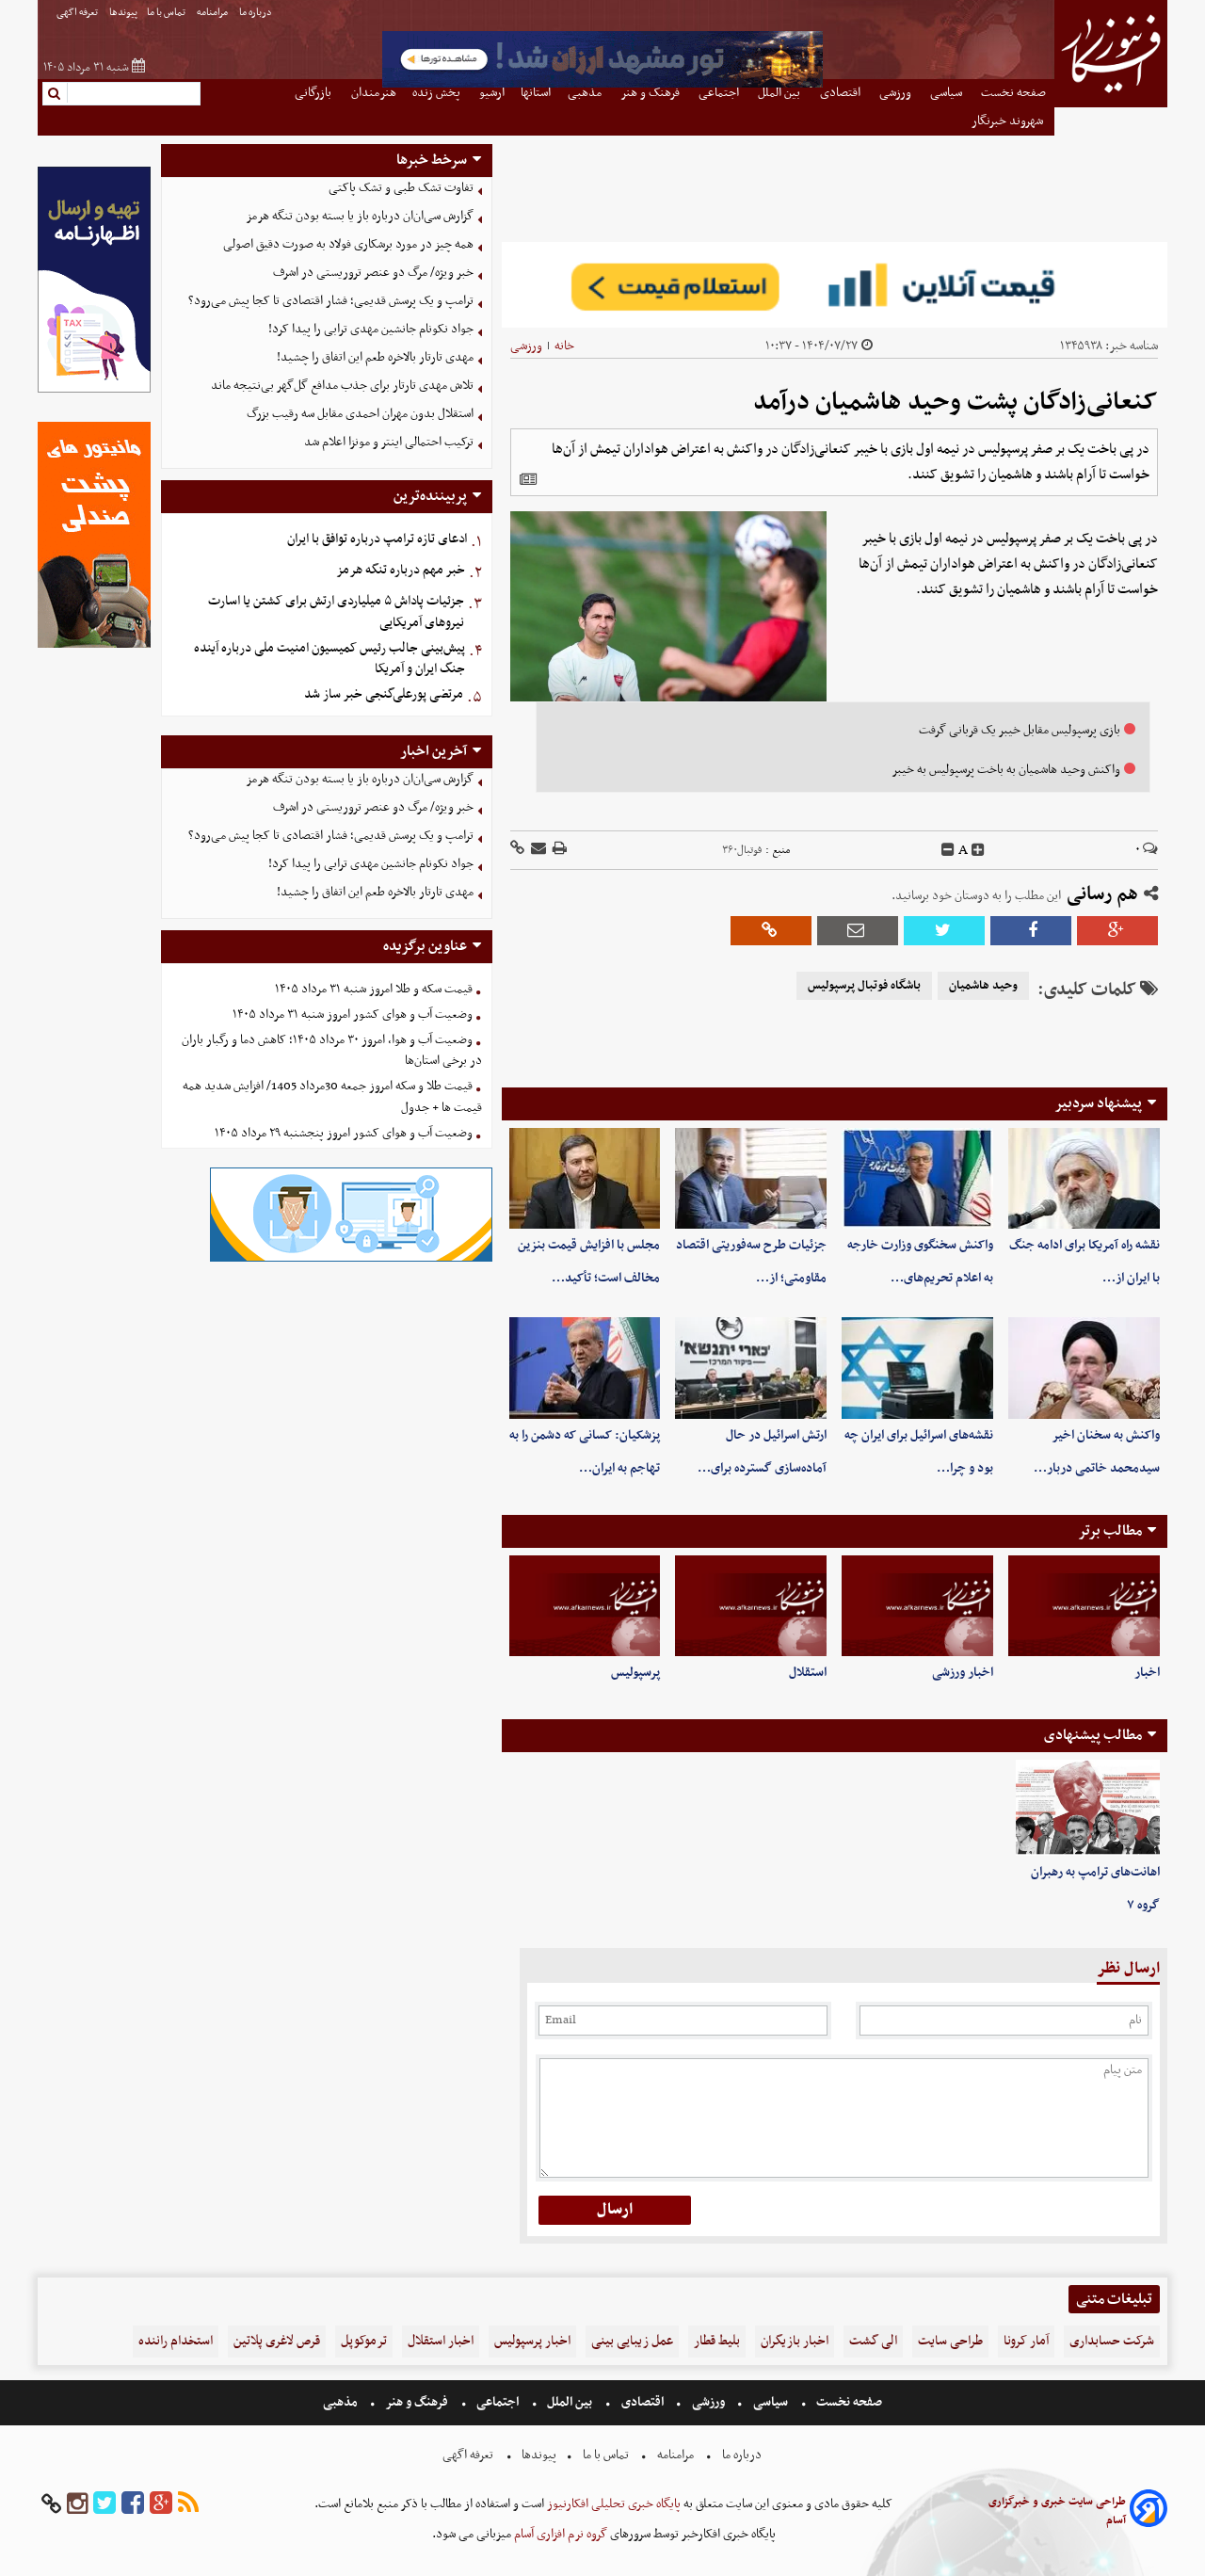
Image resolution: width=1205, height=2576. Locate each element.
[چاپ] (558, 850)
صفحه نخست (848, 2402)
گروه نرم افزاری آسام (559, 2534)
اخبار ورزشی (963, 1673)
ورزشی (526, 346)
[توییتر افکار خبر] (104, 2504)
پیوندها (123, 13)
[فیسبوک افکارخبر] (133, 2504)
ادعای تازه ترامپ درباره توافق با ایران (377, 539)
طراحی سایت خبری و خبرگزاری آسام (1057, 2511)
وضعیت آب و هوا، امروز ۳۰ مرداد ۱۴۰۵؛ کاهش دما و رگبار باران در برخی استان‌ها (332, 1051)
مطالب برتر (1110, 1531)
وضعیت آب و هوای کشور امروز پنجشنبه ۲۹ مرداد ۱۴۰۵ (344, 1133)
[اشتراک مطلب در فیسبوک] (1031, 931)
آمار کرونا (1026, 2341)
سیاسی (771, 2402)
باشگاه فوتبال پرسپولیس (864, 986)
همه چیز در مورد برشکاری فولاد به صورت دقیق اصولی (348, 244)
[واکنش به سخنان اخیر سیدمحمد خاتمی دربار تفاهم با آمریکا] (1084, 1368)
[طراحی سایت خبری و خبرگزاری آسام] (1149, 2512)
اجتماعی (498, 2402)
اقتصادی (643, 2402)
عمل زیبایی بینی (632, 2341)
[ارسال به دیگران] (537, 850)
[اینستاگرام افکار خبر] (77, 2504)
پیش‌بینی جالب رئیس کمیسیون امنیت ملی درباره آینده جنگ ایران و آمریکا (329, 659)
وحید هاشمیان (983, 986)
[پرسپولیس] (585, 1606)
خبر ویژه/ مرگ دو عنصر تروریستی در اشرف (373, 273)
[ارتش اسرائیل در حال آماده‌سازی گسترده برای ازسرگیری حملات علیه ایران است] (751, 1368)
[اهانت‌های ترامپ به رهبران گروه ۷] (1088, 1808)
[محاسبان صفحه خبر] (94, 390)
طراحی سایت (950, 2341)
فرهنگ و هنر (417, 2402)
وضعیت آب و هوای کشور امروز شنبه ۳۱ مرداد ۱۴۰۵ (353, 1014)
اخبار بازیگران (795, 2341)
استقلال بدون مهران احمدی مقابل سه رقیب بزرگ (360, 414)
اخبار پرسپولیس (532, 2341)
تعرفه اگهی (78, 13)
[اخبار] (1084, 1606)
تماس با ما (167, 13)
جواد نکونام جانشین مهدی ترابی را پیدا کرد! (371, 329)
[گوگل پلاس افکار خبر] (161, 2504)
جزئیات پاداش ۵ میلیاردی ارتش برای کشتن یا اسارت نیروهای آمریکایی (336, 612)
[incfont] (978, 850)
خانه (564, 346)
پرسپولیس (635, 1673)
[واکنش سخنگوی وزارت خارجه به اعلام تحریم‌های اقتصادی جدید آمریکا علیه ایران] (917, 1178)
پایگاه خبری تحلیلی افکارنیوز (612, 2504)
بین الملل (570, 2402)
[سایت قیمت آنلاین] (835, 285)
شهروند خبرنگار (1009, 121)
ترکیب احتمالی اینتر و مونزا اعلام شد (389, 442)
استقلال (808, 1673)
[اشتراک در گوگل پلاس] (1117, 931)
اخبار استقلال (441, 2341)
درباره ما (257, 13)
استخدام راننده (176, 2341)
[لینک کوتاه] (517, 850)
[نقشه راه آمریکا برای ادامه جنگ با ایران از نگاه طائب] (1084, 1178)
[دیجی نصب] (94, 645)
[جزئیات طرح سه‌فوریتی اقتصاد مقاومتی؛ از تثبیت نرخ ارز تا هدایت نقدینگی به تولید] (751, 1178)
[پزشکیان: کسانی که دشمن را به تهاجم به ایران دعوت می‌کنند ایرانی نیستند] (585, 1368)
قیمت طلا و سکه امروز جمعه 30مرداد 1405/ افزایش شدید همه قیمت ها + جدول (332, 1097)
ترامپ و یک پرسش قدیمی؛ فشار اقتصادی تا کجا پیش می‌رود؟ (331, 301)
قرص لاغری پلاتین (277, 2341)
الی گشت (873, 2341)
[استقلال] (751, 1606)
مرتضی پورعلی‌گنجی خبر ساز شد (384, 694)
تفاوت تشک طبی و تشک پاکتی (401, 188)
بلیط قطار (717, 2341)
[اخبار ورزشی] (917, 1606)
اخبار (1147, 1673)
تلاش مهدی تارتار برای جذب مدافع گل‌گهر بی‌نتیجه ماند (342, 386)
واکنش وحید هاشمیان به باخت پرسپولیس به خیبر (1006, 770)
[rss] (188, 2504)
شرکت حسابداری (1112, 2341)
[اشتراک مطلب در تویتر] (944, 931)
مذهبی (342, 2402)
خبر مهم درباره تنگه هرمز (401, 570)
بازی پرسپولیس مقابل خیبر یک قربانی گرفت (1020, 730)
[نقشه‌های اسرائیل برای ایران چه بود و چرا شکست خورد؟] (917, 1368)
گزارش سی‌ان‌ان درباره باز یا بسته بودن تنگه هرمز (360, 216)
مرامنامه (213, 13)
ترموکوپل (364, 2341)
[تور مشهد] (602, 85)
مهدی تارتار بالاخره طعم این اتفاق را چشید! (375, 357)
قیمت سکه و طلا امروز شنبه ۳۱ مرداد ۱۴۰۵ (374, 989)
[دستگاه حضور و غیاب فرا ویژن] (351, 1259)
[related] (528, 479)
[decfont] (948, 850)
